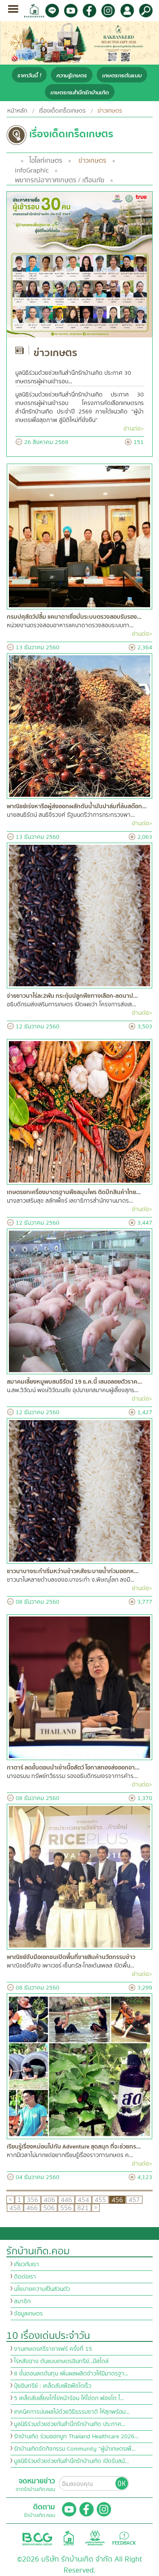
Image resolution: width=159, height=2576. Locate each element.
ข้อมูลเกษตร (28, 2314)
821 (83, 2208)
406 (49, 2200)
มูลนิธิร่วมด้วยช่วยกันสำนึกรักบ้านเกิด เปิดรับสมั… (71, 2461)
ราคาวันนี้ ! (29, 75)
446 (66, 2200)
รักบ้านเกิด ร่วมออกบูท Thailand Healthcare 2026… (76, 2437)
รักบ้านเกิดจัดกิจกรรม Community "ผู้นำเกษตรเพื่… (75, 2449)
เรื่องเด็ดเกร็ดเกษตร (62, 111)
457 (134, 2200)
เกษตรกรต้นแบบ (122, 75)
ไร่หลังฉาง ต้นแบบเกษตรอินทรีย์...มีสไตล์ (61, 2361)
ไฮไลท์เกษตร (46, 161)
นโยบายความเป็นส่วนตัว (42, 2289)
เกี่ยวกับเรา (26, 2265)
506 (49, 2208)
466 (32, 2208)
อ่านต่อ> (134, 429)
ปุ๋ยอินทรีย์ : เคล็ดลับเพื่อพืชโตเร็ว (53, 2386)
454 (83, 2200)
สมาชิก (22, 2301)
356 (32, 2200)
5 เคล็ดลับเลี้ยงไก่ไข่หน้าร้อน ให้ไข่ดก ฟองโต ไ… (69, 2398)
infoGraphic (32, 170)
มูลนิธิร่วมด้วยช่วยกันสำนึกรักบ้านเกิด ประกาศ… (70, 2424)
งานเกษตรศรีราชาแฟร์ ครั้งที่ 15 (53, 2349)
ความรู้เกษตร (72, 75)
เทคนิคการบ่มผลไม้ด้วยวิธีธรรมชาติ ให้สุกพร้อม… (72, 2412)
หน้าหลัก (17, 111)
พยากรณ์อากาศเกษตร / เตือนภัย (60, 180)
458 (15, 2208)
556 (66, 2208)
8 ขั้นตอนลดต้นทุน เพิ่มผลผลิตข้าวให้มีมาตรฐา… (71, 2374)
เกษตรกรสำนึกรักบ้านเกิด (80, 92)
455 (100, 2200)
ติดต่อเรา (25, 2277)
